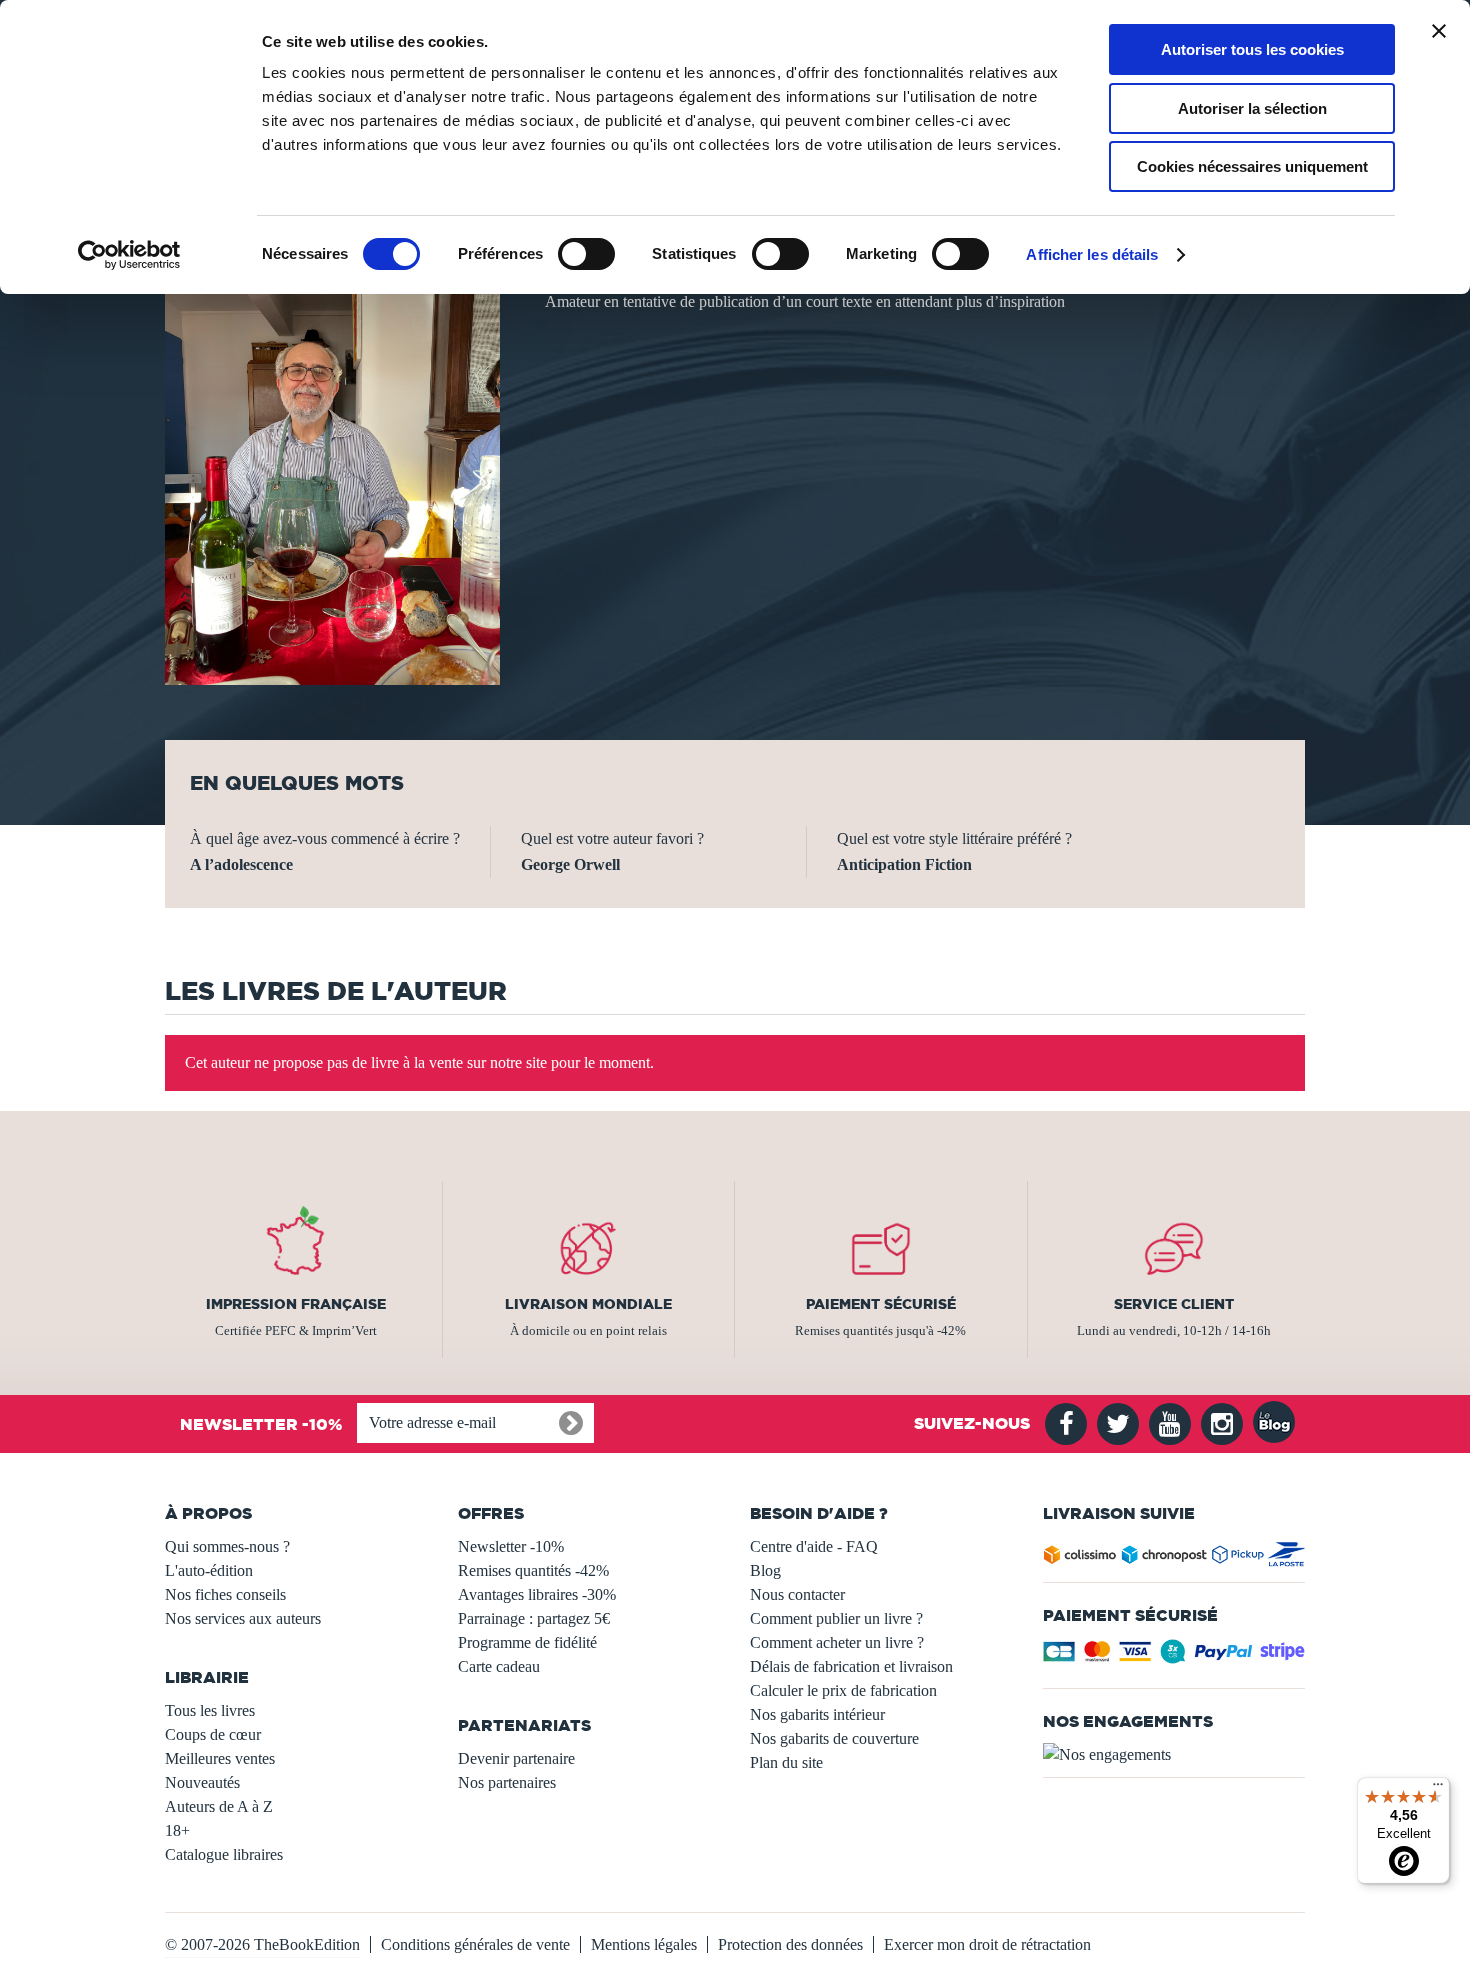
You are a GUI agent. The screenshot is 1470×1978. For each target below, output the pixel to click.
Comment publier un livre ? (836, 1618)
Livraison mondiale (588, 1304)
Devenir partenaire (516, 1758)
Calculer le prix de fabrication (843, 1690)
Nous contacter (797, 1594)
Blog (765, 1570)
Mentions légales (644, 1944)
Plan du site (786, 1762)
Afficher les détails (1092, 254)
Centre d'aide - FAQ (814, 1546)
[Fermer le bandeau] (1439, 31)
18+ (177, 1830)
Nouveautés (202, 1782)
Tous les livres (210, 1710)
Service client (1174, 1304)
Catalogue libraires (224, 1854)
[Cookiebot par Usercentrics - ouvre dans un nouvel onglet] (129, 255)
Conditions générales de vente (475, 1944)
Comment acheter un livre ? (837, 1642)
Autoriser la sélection (1252, 108)
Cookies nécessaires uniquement (1252, 166)
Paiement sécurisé (881, 1304)
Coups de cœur (213, 1734)
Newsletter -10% (511, 1546)
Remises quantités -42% (533, 1570)
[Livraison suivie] (1174, 1558)
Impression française (296, 1304)
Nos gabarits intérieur (817, 1714)
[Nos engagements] (1174, 1755)
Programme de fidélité (527, 1642)
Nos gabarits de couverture (834, 1738)
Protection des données (790, 1944)
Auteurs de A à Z (219, 1806)
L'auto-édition (209, 1570)
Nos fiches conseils (225, 1594)
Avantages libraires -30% (537, 1594)
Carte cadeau (499, 1666)
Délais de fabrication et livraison (851, 1666)
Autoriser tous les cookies (1252, 49)
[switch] (586, 254)
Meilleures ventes (220, 1758)
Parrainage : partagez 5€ (534, 1618)
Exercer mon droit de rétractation (987, 1944)
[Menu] (1438, 1789)
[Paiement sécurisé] (1174, 1657)
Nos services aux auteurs (243, 1618)
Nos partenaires (507, 1782)
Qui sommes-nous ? (227, 1546)
